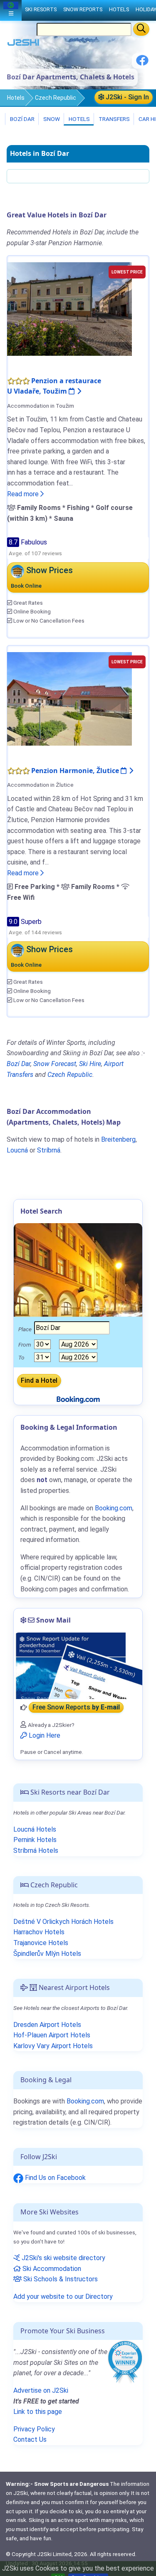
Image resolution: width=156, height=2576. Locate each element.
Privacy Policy (34, 2429)
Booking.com (85, 2101)
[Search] (141, 29)
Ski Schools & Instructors (60, 2279)
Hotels (16, 98)
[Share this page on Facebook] (142, 63)
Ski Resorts (41, 9)
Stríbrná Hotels (36, 1851)
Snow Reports (83, 9)
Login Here (44, 1735)
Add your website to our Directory (63, 2296)
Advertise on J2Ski (41, 2390)
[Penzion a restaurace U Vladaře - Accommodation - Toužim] (69, 308)
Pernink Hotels (35, 1840)
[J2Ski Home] (23, 44)
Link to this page (38, 2412)
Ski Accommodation (51, 2269)
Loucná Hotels (35, 1829)
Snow (51, 119)
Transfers (114, 119)
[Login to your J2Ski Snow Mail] (78, 1666)
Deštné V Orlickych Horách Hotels (63, 1922)
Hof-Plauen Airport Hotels (52, 2035)
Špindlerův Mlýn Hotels (47, 1954)
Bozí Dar (22, 119)
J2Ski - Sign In (126, 97)
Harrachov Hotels (39, 1932)
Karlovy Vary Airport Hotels (53, 2046)
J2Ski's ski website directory (63, 2258)
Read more (24, 494)
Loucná (17, 1150)
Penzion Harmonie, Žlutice (76, 771)
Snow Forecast (55, 1064)
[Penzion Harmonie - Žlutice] (69, 698)
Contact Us (30, 2439)
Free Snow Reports (76, 1708)
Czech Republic (56, 98)
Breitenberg (118, 1139)
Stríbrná (49, 1150)
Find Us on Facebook (54, 2178)
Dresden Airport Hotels (47, 2025)
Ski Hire (90, 1064)
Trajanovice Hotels (41, 1943)
